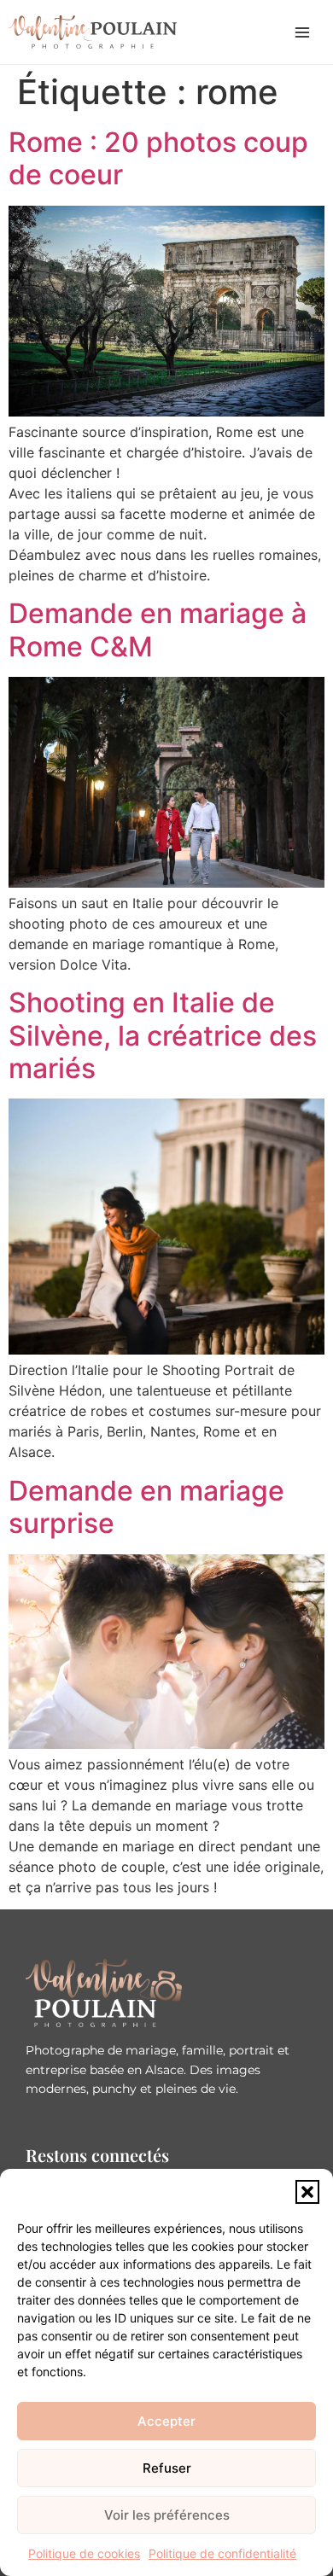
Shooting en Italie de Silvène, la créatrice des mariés (163, 1035)
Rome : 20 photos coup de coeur (158, 158)
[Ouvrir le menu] (302, 32)
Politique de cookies (84, 2553)
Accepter (166, 2421)
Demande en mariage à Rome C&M (158, 629)
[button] (307, 2192)
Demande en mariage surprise (146, 1507)
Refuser (167, 2468)
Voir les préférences (167, 2515)
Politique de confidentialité (222, 2553)
